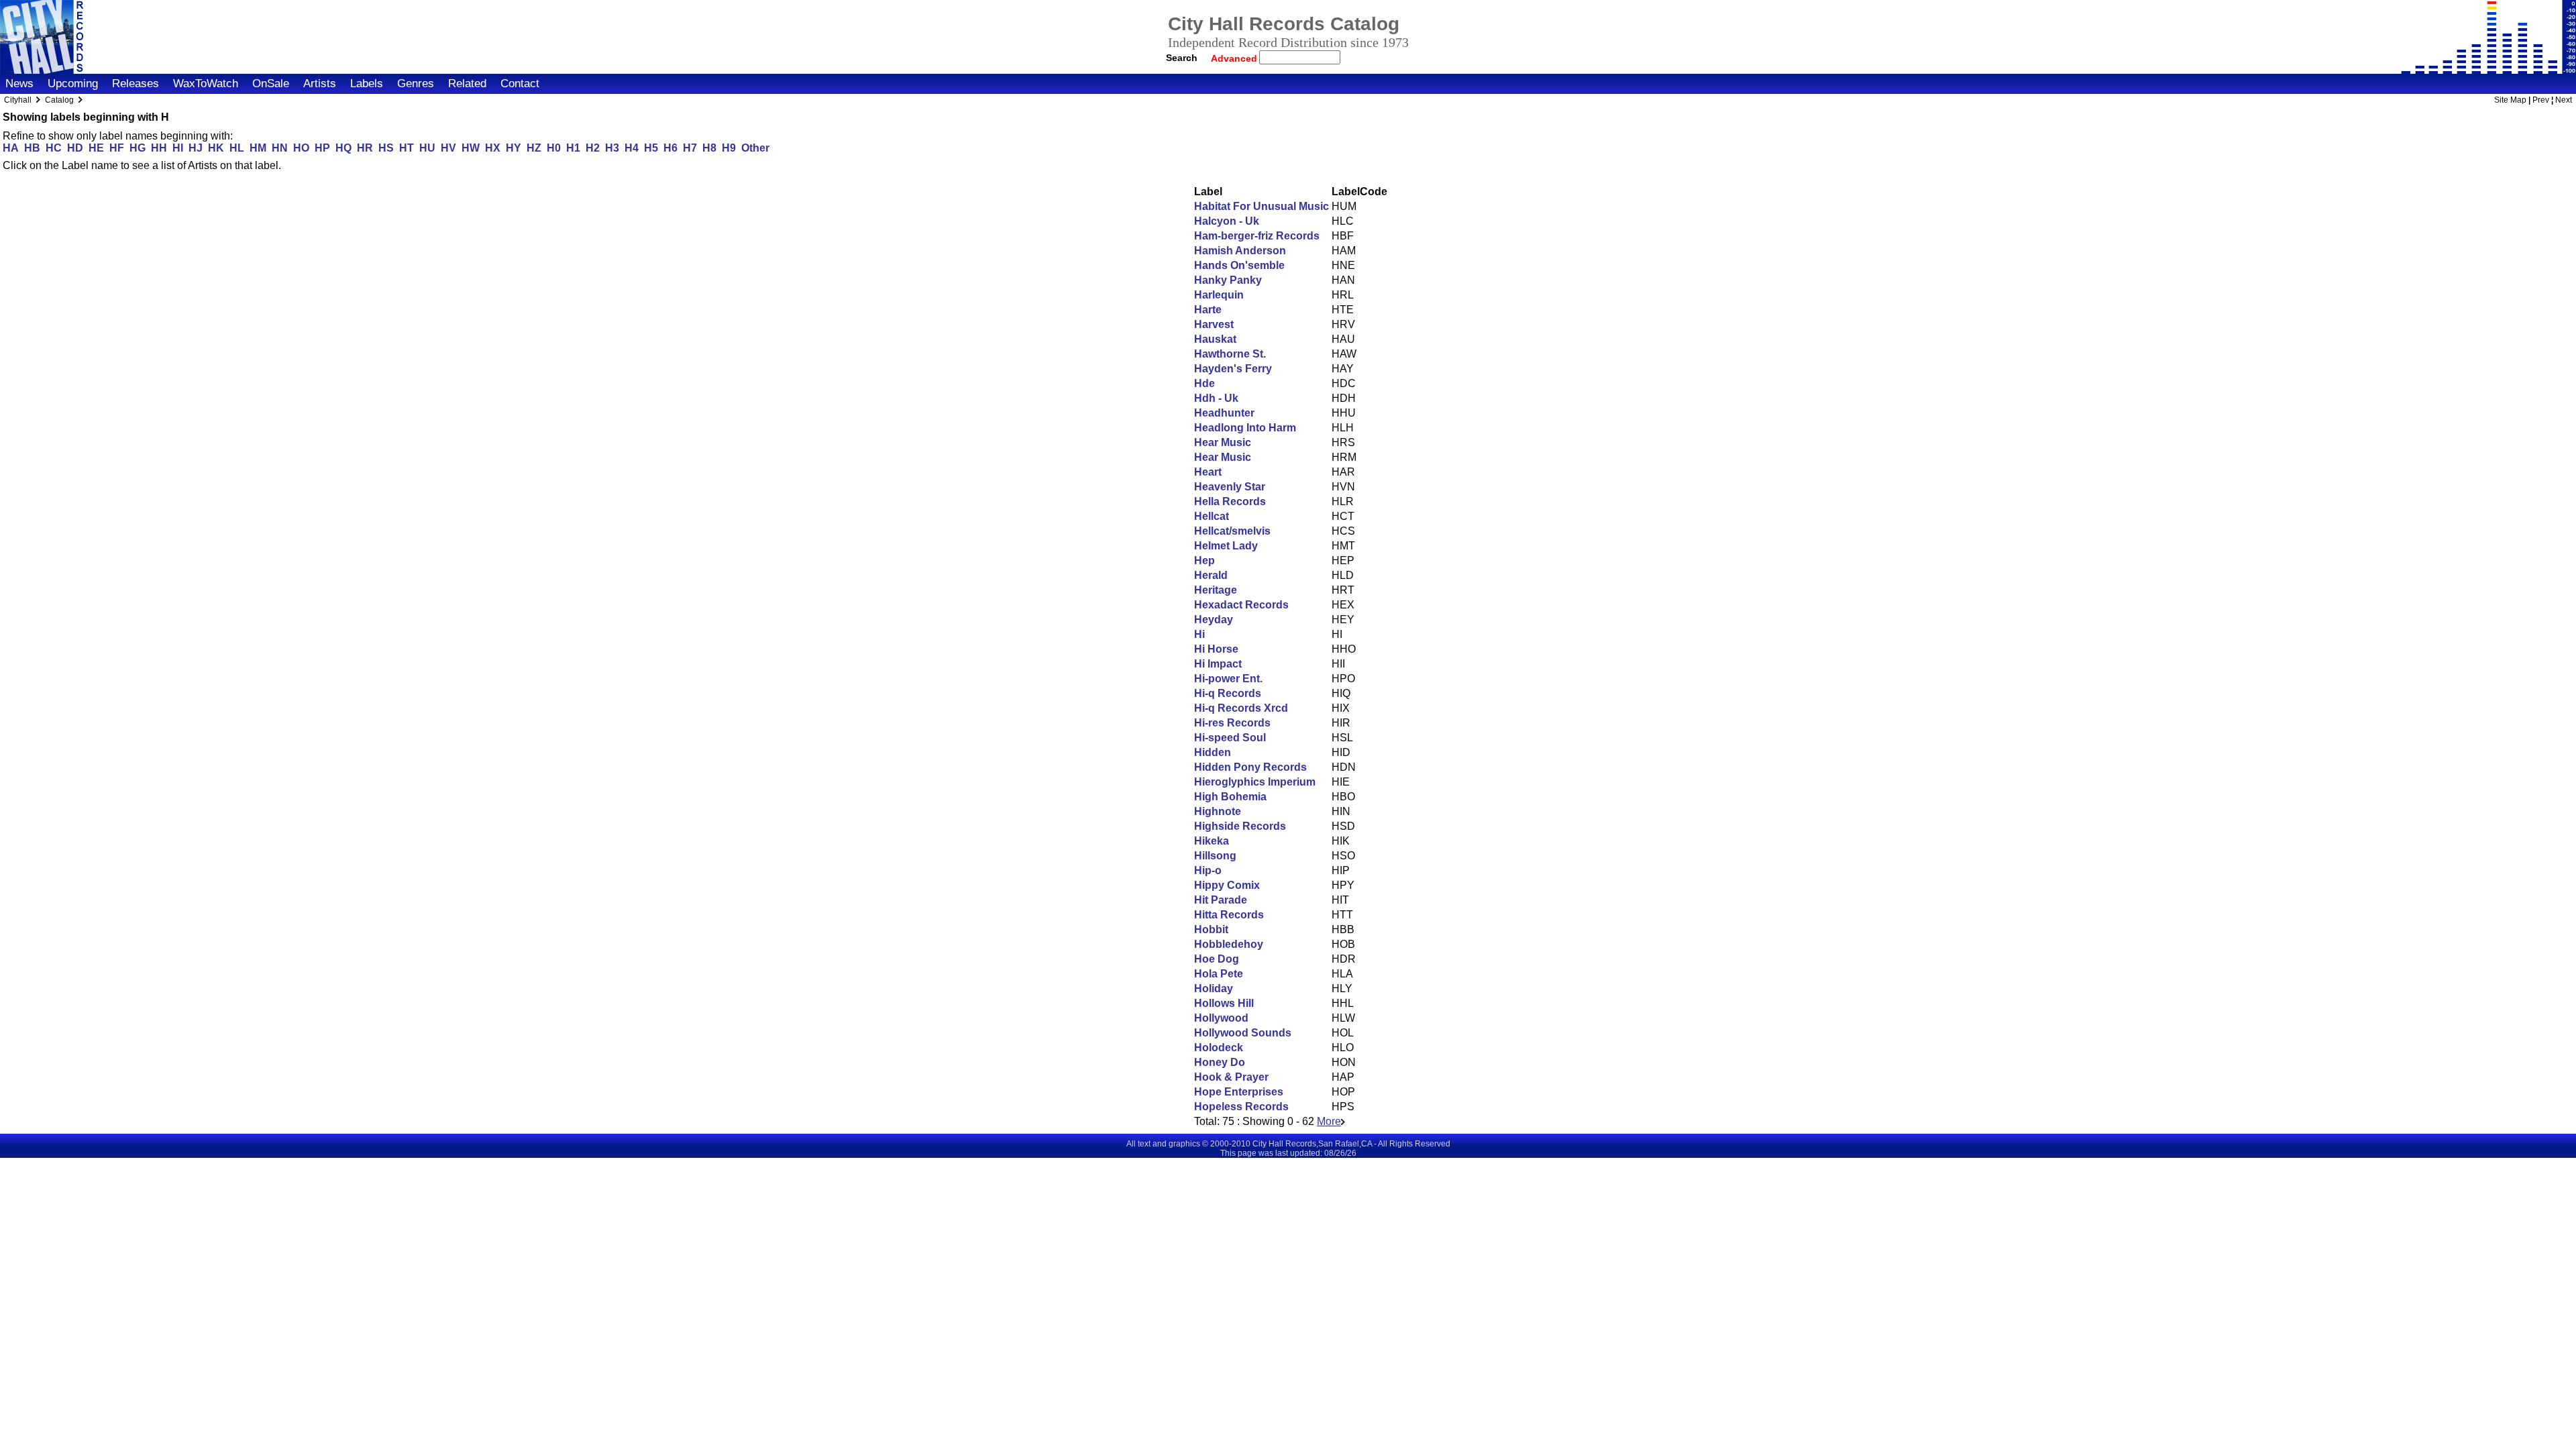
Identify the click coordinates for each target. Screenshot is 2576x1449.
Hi (1199, 634)
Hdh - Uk (1216, 398)
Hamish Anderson (1240, 251)
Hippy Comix (1227, 885)
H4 (632, 148)
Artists (320, 84)
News (19, 84)
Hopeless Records (1241, 1107)
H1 (573, 148)
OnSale (271, 84)
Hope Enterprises (1239, 1092)
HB (32, 148)
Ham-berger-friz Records (1257, 236)
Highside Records (1240, 826)
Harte (1208, 310)
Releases (136, 84)
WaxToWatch (206, 84)
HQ (343, 148)
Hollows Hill (1224, 1003)
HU (427, 148)
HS (386, 148)
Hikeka (1212, 841)
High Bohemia (1230, 797)
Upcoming (73, 84)
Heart (1208, 472)
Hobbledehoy (1229, 944)
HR (365, 148)
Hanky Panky (1228, 280)
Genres (416, 84)
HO (301, 148)
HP (322, 148)
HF (117, 148)
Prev (2541, 100)
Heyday (1214, 620)
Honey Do (1220, 1062)
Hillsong (1215, 856)
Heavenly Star (1230, 487)
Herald (1211, 575)
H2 (593, 148)
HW (471, 148)
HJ (196, 148)
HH (159, 148)
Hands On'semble (1239, 265)
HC (54, 148)
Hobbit (1211, 929)
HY (514, 148)
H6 (670, 148)
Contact (520, 84)
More (1329, 1121)
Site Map (2510, 100)
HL (237, 148)
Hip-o (1208, 870)
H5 (651, 148)
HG (138, 148)
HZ (534, 148)
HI (178, 148)
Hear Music (1223, 442)
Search (1182, 58)
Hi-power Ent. (1228, 679)
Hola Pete (1219, 974)
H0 (554, 148)
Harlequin (1219, 295)
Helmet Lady (1226, 546)
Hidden (1213, 752)
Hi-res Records (1232, 723)
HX (493, 148)
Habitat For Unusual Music (1262, 206)
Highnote (1218, 811)
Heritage (1216, 590)
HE (96, 148)
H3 (612, 148)
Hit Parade (1221, 900)
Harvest (1214, 324)
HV (448, 148)
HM (258, 148)
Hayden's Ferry (1233, 369)
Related (467, 84)
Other (755, 148)
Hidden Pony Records (1250, 767)
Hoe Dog (1217, 959)
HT (407, 148)
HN (280, 148)
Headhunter (1224, 413)
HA (11, 148)
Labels (367, 84)
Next (2564, 100)
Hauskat (1215, 339)
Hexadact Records (1241, 605)
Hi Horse (1216, 649)
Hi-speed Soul (1230, 738)
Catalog (59, 100)
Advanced (1235, 58)
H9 (729, 148)
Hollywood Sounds (1243, 1033)
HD (75, 148)
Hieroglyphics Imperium (1255, 782)
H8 (709, 148)
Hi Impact (1218, 664)
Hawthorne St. (1230, 354)
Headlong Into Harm (1245, 428)
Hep (1204, 560)
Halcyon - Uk (1227, 221)
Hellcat (1212, 516)
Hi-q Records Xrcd (1241, 708)
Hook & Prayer (1231, 1077)
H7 (690, 148)
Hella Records (1230, 501)
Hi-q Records (1228, 693)
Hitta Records (1229, 915)
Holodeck (1219, 1048)
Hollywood (1221, 1018)
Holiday (1214, 988)
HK (216, 148)
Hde (1204, 383)
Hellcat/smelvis (1232, 531)
